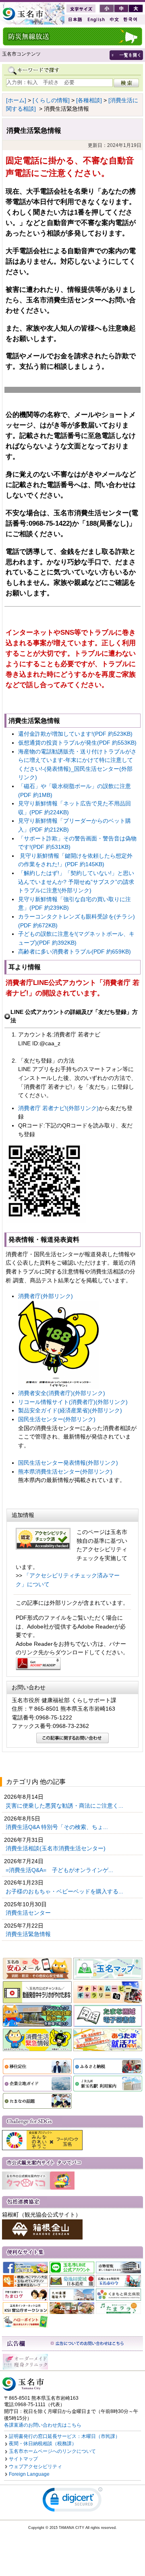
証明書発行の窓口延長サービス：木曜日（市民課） (64, 2436)
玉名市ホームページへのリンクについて (52, 2451)
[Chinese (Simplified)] (114, 20)
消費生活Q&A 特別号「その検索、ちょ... (58, 1827)
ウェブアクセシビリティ (35, 2467)
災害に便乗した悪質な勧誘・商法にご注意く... (65, 1806)
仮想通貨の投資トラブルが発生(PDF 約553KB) (77, 743)
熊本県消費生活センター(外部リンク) (65, 1472)
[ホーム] (16, 100)
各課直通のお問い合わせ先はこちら (43, 2425)
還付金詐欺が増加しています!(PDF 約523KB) (75, 734)
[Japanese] (75, 20)
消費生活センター (29, 1913)
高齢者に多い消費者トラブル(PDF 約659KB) (75, 952)
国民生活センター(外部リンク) (57, 1419)
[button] (72, 2501)
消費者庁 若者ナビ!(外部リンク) (58, 1108)
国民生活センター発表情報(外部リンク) (68, 1463)
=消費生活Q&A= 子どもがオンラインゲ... (60, 1870)
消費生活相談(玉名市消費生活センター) (56, 1848)
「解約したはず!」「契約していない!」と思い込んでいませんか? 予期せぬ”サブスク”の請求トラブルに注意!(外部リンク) (76, 882)
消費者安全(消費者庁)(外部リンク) (62, 1393)
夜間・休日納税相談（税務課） (43, 2444)
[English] (95, 20)
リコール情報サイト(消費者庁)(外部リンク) (73, 1402)
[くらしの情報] (51, 100)
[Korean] (130, 20)
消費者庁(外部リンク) (46, 1296)
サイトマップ (23, 2459)
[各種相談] (89, 100)
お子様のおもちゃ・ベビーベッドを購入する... (65, 1891)
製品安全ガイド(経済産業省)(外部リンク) (70, 1410)
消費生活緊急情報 (29, 1934)
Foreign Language (29, 2474)
